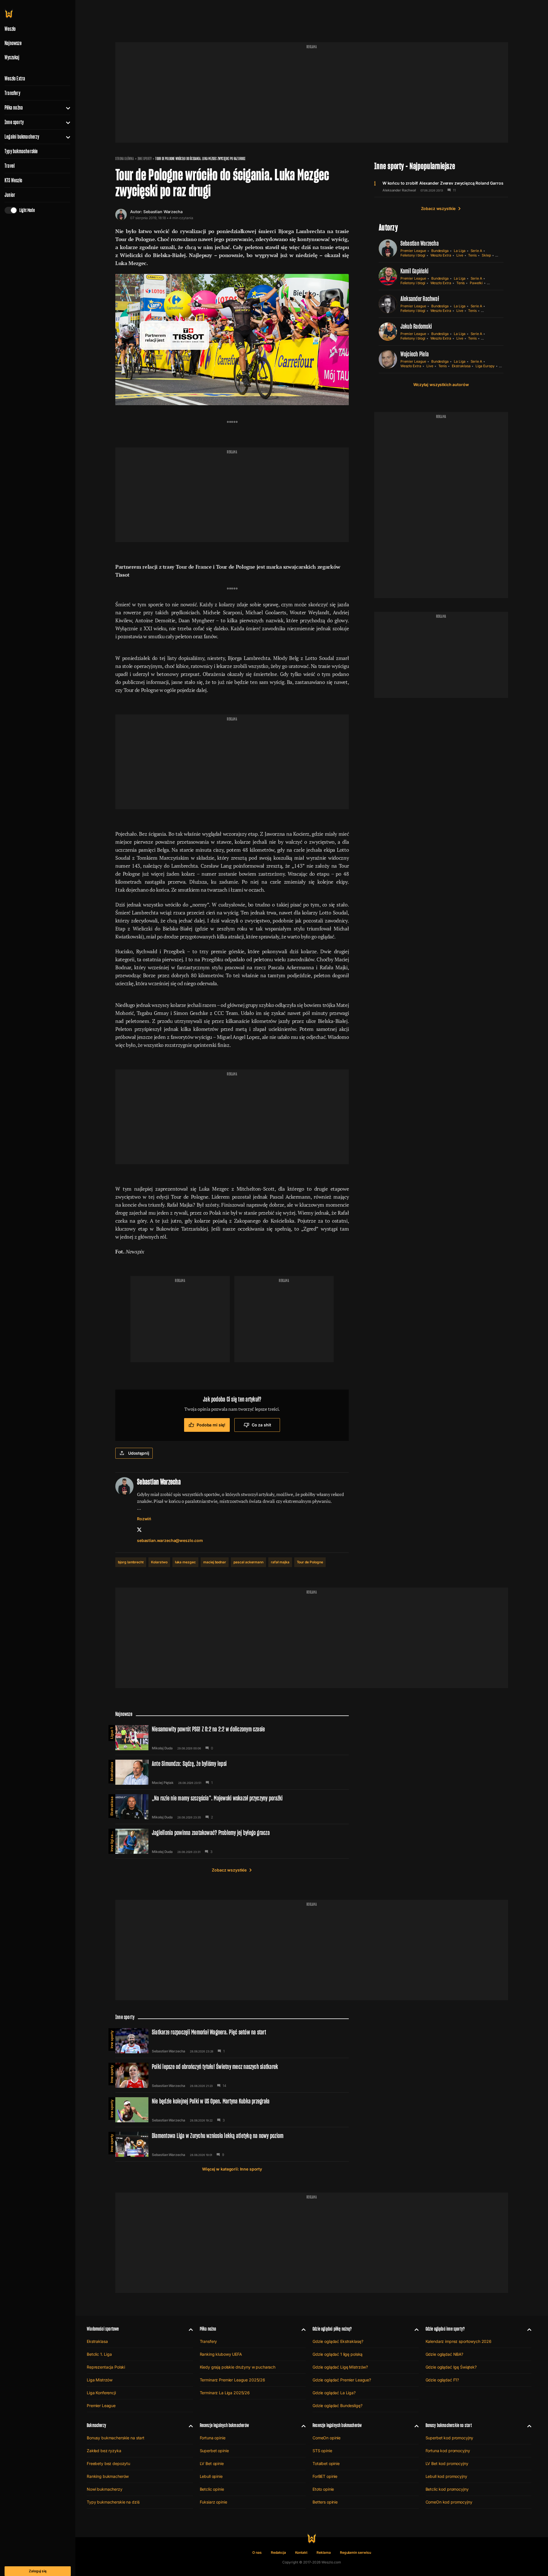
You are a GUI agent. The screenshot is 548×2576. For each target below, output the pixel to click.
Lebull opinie (211, 2476)
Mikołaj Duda (162, 1748)
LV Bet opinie (212, 2463)
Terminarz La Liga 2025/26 (225, 2393)
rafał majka (280, 1562)
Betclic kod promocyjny (447, 2489)
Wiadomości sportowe (103, 2329)
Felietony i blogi (413, 255)
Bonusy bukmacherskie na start (116, 2438)
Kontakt (301, 2552)
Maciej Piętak (163, 1783)
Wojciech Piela (415, 354)
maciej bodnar (215, 1562)
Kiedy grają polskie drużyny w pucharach (238, 2367)
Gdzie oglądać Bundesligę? (338, 2406)
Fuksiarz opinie (213, 2502)
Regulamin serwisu (355, 2552)
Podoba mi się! (211, 1425)
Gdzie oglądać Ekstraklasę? (338, 2341)
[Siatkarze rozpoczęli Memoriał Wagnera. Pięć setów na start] (232, 2041)
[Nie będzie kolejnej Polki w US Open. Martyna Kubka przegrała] (232, 2110)
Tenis (472, 255)
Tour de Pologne (310, 1562)
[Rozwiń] (66, 108)
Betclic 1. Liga (99, 2354)
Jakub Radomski (416, 326)
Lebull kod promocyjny (446, 2476)
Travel (10, 166)
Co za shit (261, 1425)
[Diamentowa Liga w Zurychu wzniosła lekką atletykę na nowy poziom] (232, 2144)
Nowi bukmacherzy (105, 2489)
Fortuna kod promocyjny (448, 2451)
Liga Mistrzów (100, 2380)
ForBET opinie (325, 2476)
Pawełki (476, 283)
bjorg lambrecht (131, 1562)
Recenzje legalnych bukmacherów (224, 2425)
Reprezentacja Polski (106, 2367)
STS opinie (322, 2451)
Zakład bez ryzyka (104, 2451)
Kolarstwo (159, 1562)
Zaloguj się (38, 2571)
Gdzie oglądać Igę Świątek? (451, 2367)
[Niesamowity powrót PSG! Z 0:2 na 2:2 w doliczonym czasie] (232, 1738)
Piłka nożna (14, 108)
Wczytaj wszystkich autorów (441, 384)
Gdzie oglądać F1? (442, 2380)
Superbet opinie (214, 2451)
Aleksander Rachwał (399, 190)
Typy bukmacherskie (21, 151)
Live (460, 255)
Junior (10, 195)
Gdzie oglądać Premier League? (342, 2380)
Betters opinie (325, 2502)
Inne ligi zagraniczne (112, 1840)
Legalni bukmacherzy (22, 137)
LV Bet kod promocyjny (447, 2463)
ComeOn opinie (327, 2438)
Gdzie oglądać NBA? (444, 2354)
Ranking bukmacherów (108, 2476)
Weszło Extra (15, 78)
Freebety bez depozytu (108, 2463)
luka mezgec (185, 1562)
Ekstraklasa (461, 366)
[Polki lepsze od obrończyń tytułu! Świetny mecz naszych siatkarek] (232, 2075)
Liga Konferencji (101, 2393)
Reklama (324, 2552)
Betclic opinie (212, 2489)
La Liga (460, 251)
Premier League (413, 251)
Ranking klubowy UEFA (221, 2354)
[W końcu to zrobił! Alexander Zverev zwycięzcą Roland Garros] (441, 186)
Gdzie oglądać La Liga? (334, 2393)
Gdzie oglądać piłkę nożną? (332, 2329)
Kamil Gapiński (414, 271)
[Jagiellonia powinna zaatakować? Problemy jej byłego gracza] (232, 1841)
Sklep (486, 255)
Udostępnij (139, 1453)
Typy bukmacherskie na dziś (113, 2502)
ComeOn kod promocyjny (449, 2502)
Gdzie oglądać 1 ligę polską (338, 2354)
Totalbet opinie (326, 2463)
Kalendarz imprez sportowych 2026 (459, 2341)
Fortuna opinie (213, 2438)
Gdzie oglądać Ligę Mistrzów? (340, 2367)
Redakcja (278, 2552)
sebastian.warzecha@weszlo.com (170, 1540)
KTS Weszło (13, 180)
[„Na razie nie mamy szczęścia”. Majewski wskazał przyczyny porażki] (232, 1807)
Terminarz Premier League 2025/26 (233, 2380)
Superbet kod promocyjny (450, 2438)
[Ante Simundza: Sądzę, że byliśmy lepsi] (232, 1772)
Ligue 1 (112, 1733)
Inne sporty (14, 122)
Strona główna (125, 159)
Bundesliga (440, 251)
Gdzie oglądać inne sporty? (445, 2329)
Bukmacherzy (96, 2425)
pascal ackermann (248, 1562)
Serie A (477, 251)
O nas (257, 2552)
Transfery (12, 93)
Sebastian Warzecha (163, 212)
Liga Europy (485, 366)
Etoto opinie (323, 2489)
